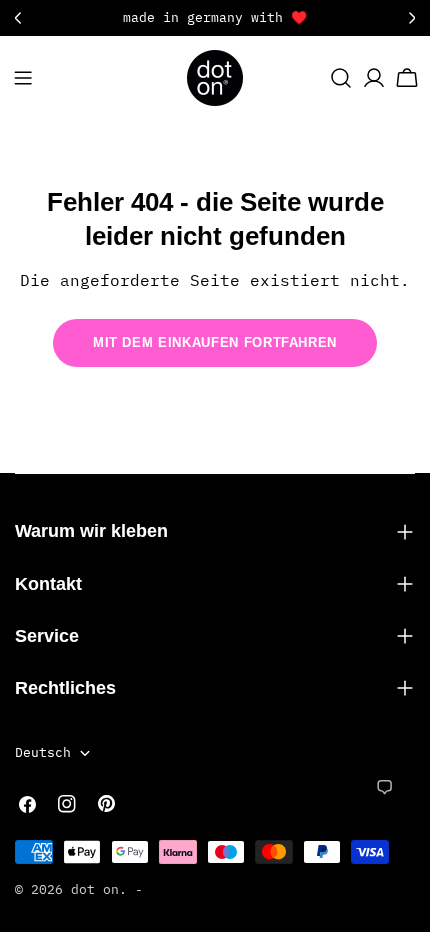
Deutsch (43, 752)
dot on (95, 889)
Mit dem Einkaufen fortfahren (215, 342)
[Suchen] (341, 78)
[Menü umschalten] (23, 78)
